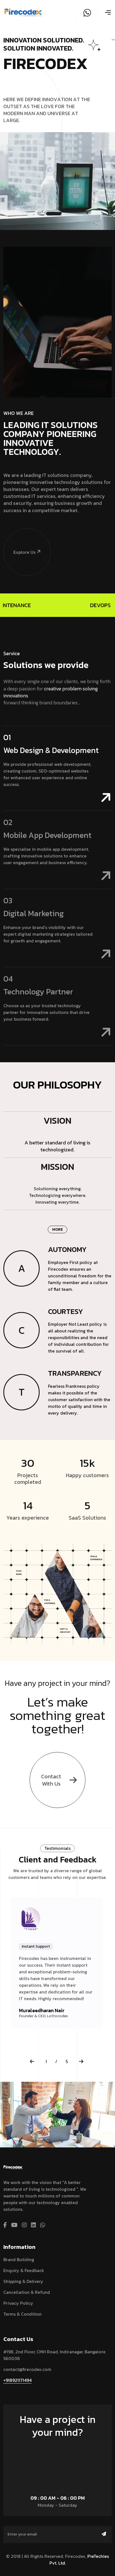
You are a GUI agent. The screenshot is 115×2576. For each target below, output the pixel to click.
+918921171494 (17, 2380)
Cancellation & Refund (27, 2292)
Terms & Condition (22, 2314)
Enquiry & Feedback (24, 2270)
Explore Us (24, 552)
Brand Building (19, 2259)
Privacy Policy (18, 2303)
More (57, 1229)
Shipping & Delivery (23, 2281)
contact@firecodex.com (27, 2369)
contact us (55, 2448)
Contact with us (51, 1780)
